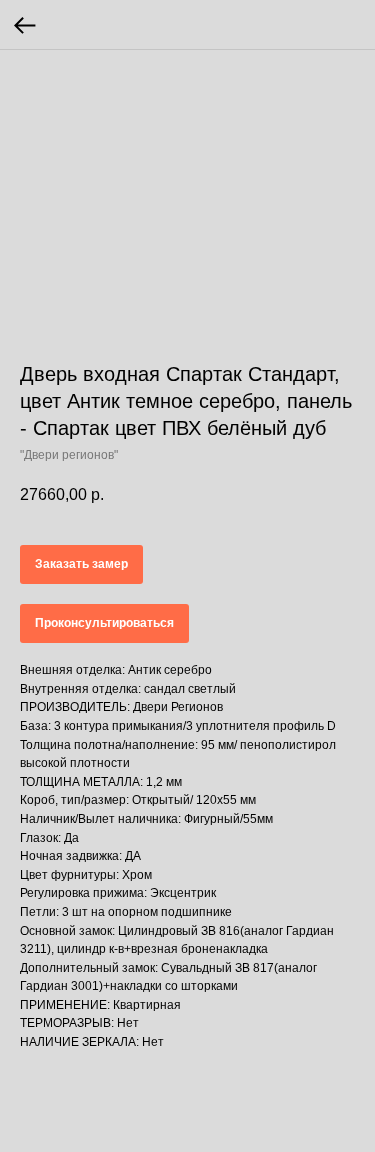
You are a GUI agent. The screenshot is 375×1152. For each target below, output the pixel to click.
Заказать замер (81, 564)
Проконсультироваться (104, 623)
